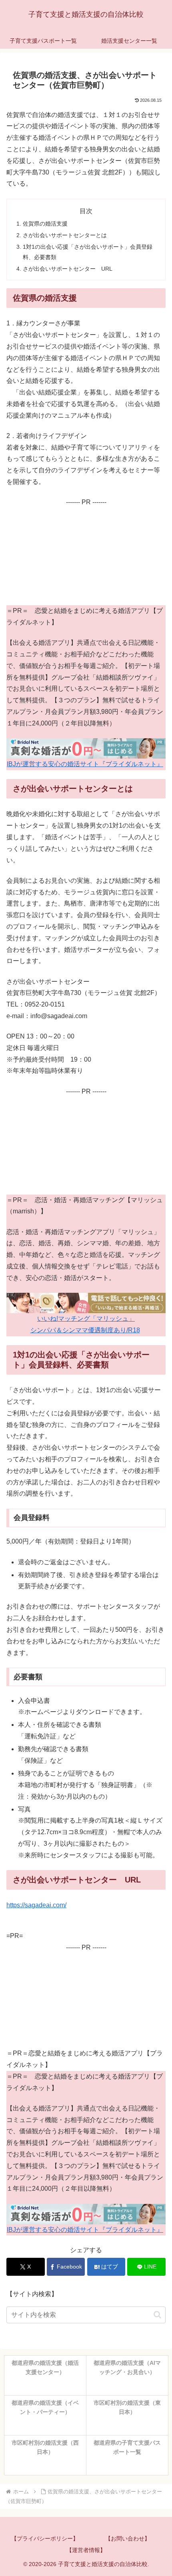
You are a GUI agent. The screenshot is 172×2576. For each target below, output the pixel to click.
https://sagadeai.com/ (36, 1905)
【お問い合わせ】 (128, 2538)
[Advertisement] (86, 555)
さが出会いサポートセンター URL (68, 269)
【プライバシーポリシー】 (45, 2538)
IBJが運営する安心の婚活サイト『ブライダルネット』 (85, 764)
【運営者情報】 (86, 2550)
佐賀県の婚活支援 (45, 224)
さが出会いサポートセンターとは (65, 235)
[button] (157, 2315)
